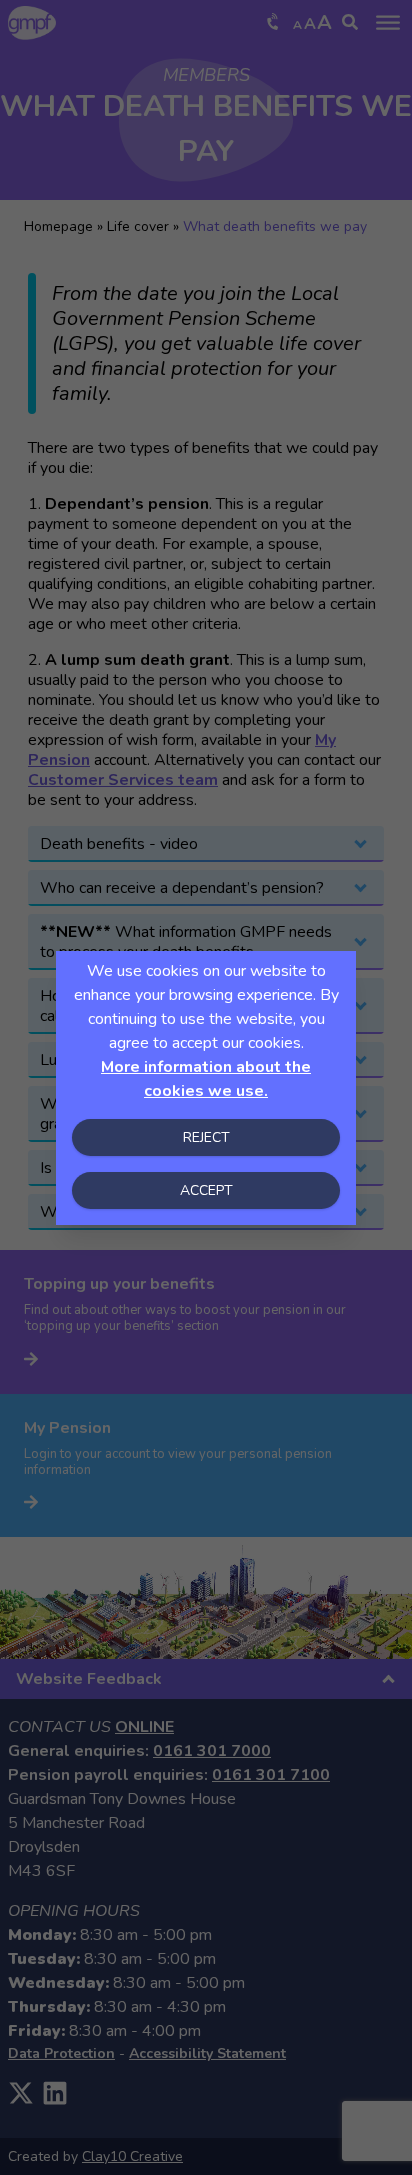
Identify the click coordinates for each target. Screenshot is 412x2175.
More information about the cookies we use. (206, 1079)
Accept (206, 1190)
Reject (206, 1137)
